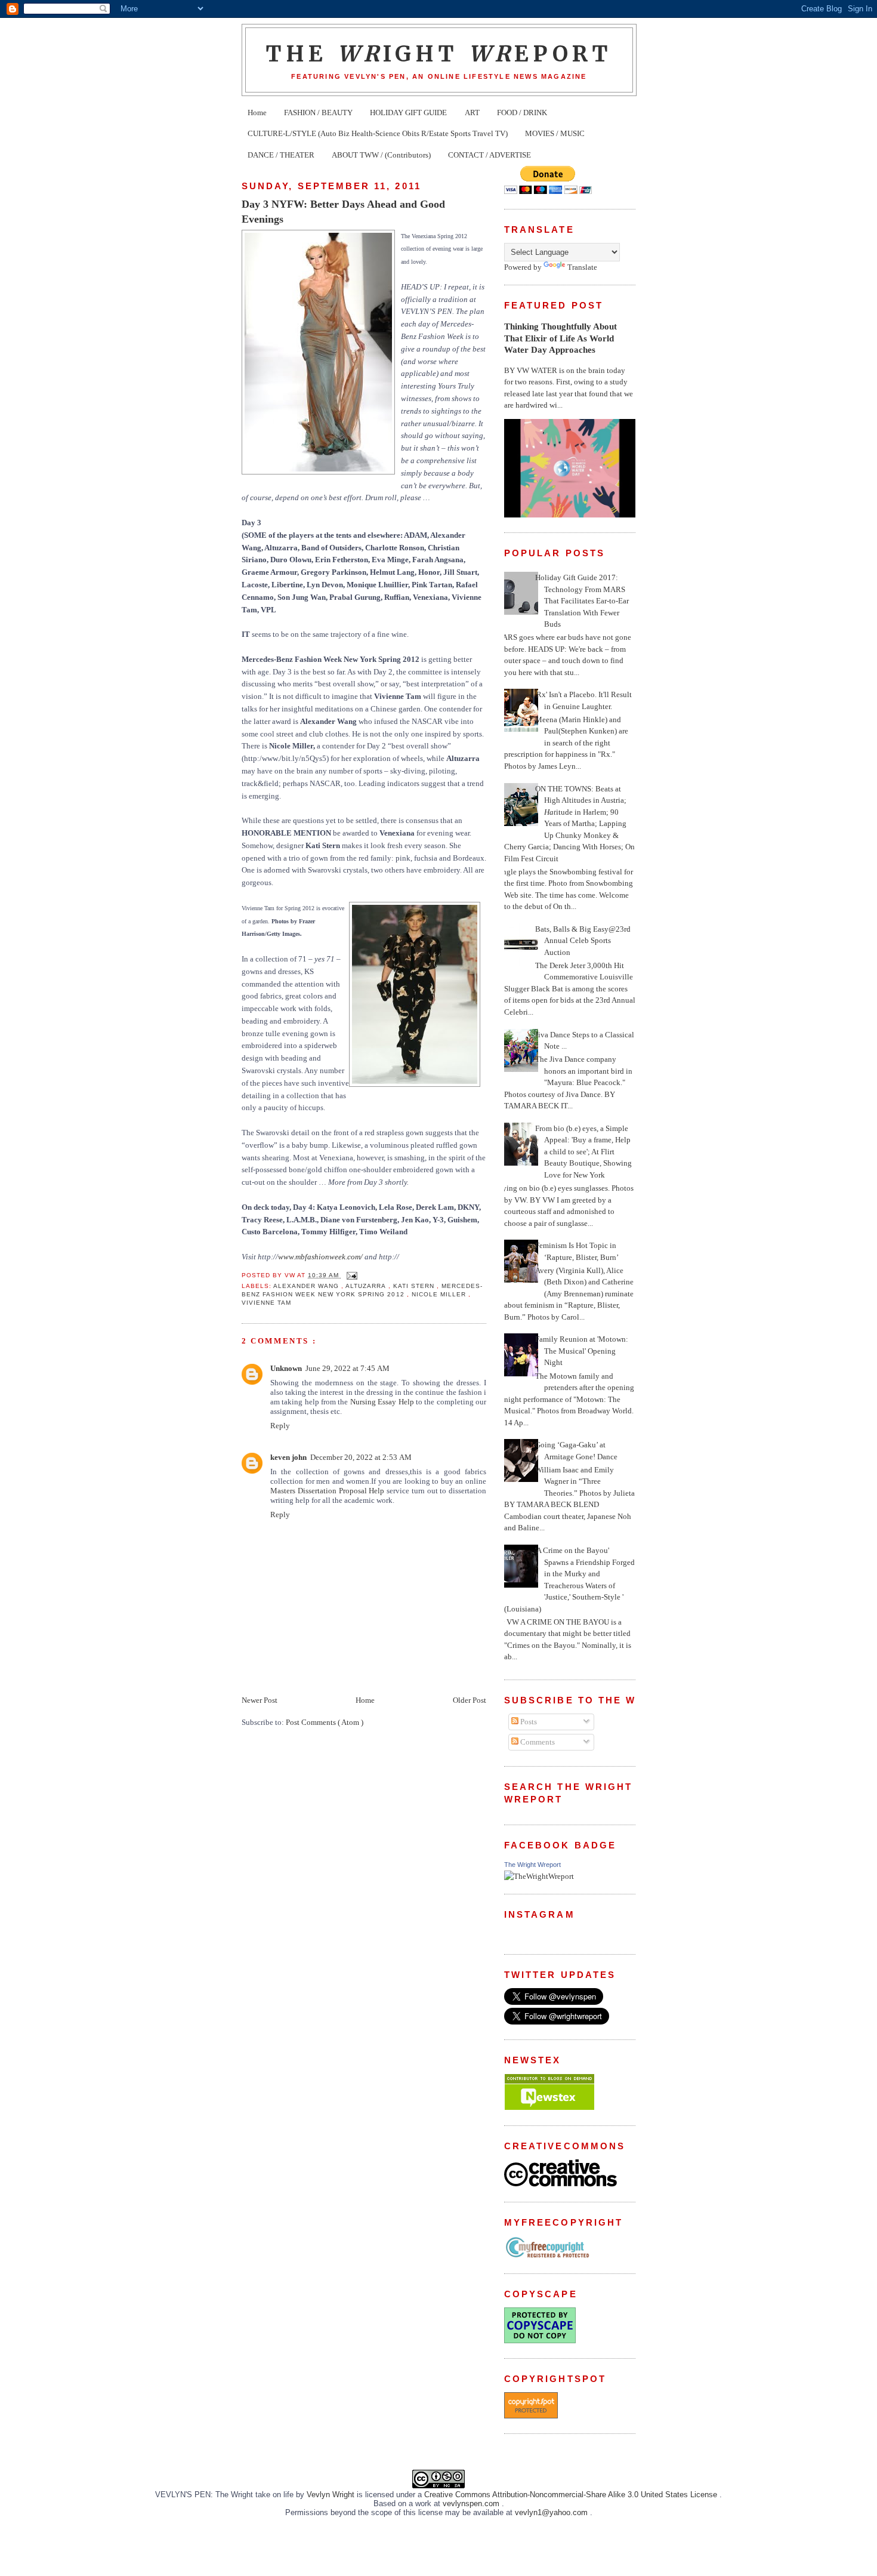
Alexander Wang (307, 1286)
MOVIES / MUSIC (555, 133)
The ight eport (439, 54)
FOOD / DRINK (522, 113)
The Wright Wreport (532, 1865)
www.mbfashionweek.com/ (320, 1257)
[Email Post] (351, 1275)
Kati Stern (415, 1286)
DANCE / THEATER (281, 155)
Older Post (470, 1700)
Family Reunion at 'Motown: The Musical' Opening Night (582, 1351)
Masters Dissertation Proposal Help (327, 1491)
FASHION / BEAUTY (318, 113)
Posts (528, 1722)
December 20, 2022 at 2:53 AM (361, 1457)
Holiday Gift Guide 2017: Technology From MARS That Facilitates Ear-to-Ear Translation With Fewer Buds (582, 601)
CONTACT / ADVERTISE (490, 155)
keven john (288, 1457)
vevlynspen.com (472, 2503)
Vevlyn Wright (332, 2495)
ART (472, 113)
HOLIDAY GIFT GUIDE (408, 113)
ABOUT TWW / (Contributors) (381, 155)
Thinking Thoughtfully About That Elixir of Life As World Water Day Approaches (561, 338)
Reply (280, 1426)
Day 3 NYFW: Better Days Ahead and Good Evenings (343, 212)
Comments (537, 1742)
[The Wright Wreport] (539, 1876)
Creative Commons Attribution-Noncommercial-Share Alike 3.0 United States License (572, 2495)
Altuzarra (367, 1286)
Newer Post (260, 1700)
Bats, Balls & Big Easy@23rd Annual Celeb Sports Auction (583, 941)
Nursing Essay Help (382, 1402)
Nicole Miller (440, 1294)
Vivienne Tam (266, 1303)
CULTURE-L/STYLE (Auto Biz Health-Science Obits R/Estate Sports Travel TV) (378, 133)
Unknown (286, 1368)
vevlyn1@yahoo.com (552, 2512)
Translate (582, 267)
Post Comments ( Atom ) (325, 1722)
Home (257, 113)
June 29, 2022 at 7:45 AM (348, 1368)
